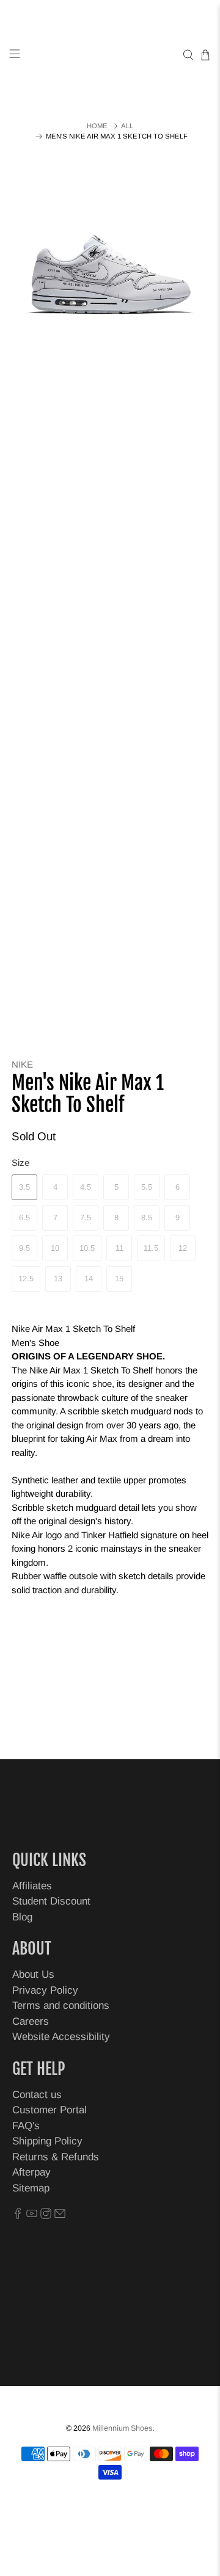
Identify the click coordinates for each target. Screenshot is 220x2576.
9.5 (24, 1248)
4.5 (86, 1187)
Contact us (37, 2095)
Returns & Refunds (56, 2157)
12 (183, 1248)
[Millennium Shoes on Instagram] (46, 2216)
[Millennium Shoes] (110, 55)
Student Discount (51, 1901)
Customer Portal (50, 2110)
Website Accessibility (61, 2037)
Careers (31, 2021)
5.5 (147, 1187)
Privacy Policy (45, 1990)
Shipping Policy (47, 2141)
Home (97, 126)
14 (89, 1279)
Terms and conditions (61, 2006)
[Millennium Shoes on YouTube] (32, 2216)
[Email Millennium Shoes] (60, 2216)
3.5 (24, 1187)
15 (119, 1279)
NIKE (22, 1064)
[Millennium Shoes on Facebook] (18, 2216)
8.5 (147, 1217)
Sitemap (31, 2188)
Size (20, 1163)
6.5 (24, 1217)
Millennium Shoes (122, 2428)
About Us (33, 1974)
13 (58, 1279)
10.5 (87, 1248)
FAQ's (26, 2126)
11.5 (151, 1248)
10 (55, 1248)
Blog (22, 1917)
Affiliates (32, 1886)
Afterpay (31, 2172)
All (127, 126)
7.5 (86, 1217)
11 (119, 1248)
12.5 (26, 1279)
